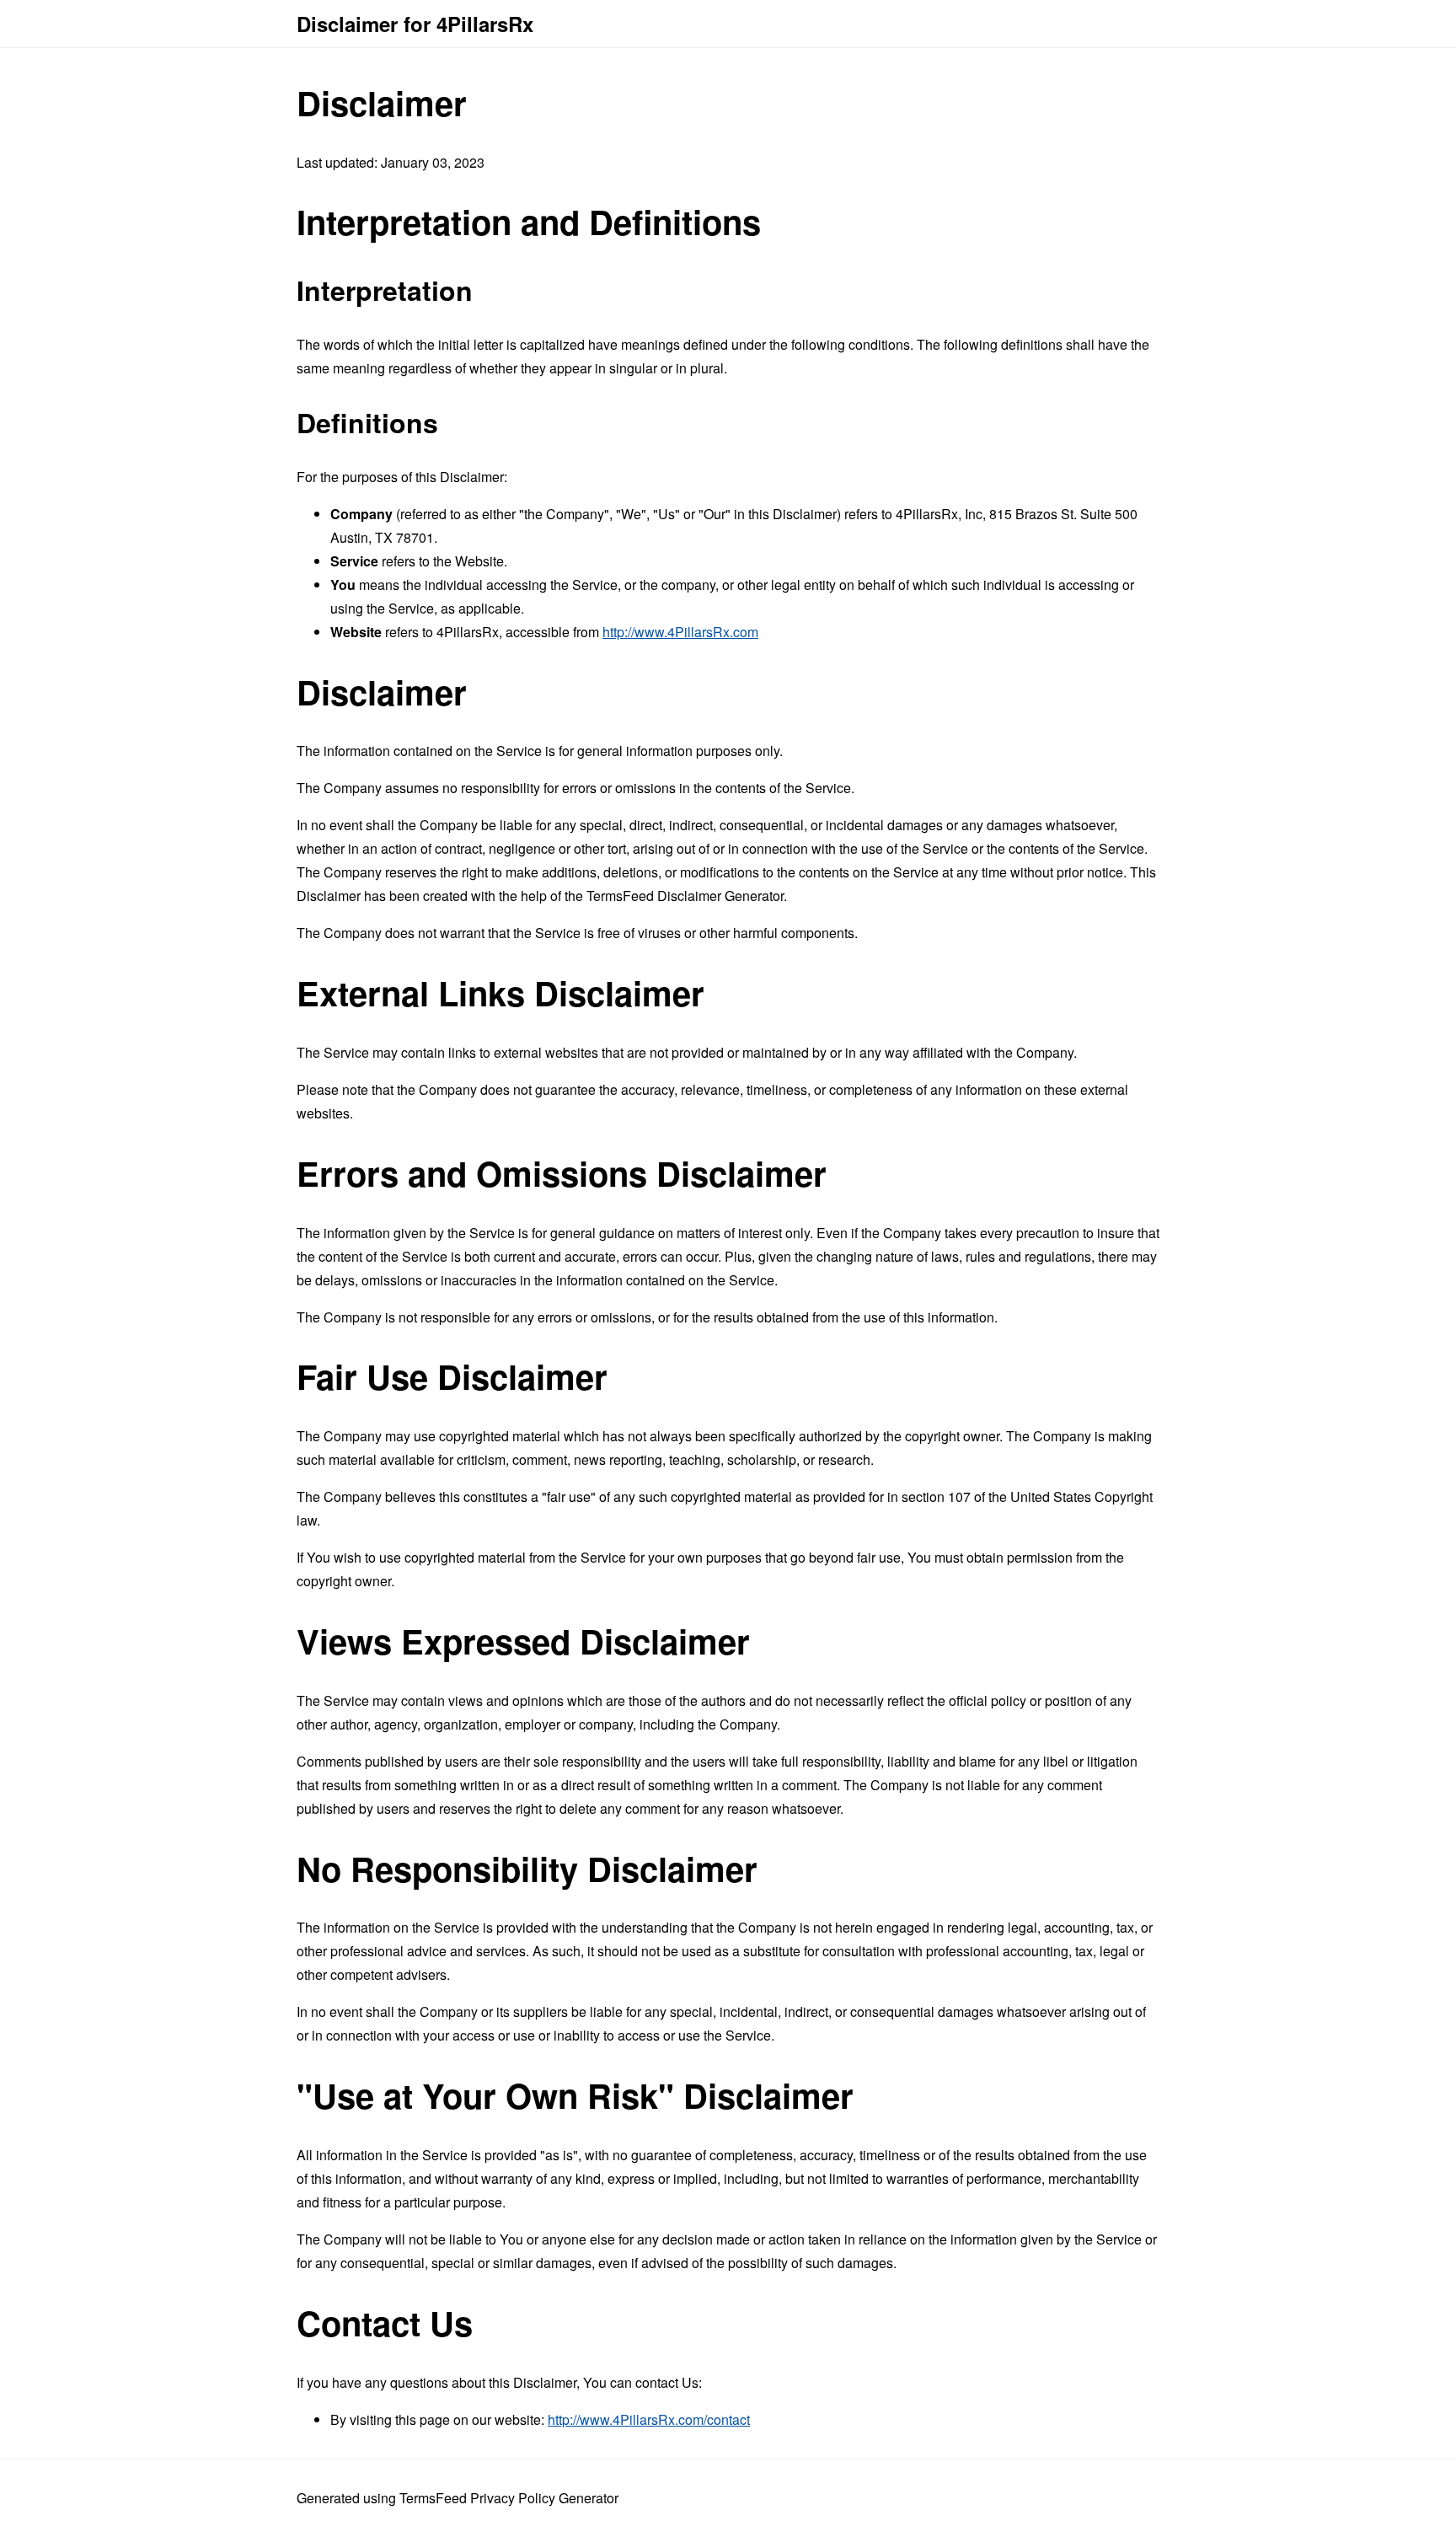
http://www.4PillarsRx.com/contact (649, 2419)
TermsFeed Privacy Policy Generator (509, 2498)
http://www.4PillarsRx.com (680, 632)
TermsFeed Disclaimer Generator (685, 896)
